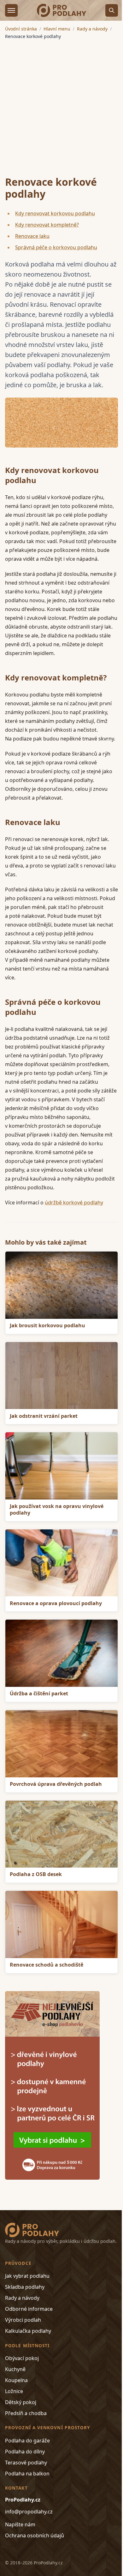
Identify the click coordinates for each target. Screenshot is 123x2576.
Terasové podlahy (26, 2463)
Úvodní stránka (21, 29)
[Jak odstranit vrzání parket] (61, 1376)
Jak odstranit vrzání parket (44, 1416)
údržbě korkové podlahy (74, 1203)
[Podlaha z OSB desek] (61, 1834)
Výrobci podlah (23, 2320)
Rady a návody (92, 29)
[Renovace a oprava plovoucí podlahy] (61, 1563)
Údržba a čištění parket (39, 1693)
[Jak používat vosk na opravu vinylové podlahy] (61, 1466)
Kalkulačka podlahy (28, 2331)
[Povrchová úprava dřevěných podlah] (61, 1744)
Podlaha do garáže (27, 2441)
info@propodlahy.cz (29, 2512)
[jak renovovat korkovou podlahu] (61, 423)
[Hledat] (112, 10)
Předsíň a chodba (26, 2413)
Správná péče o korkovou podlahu (56, 247)
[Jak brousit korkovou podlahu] (61, 1285)
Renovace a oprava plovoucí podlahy (56, 1603)
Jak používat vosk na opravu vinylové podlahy (57, 1509)
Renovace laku (32, 236)
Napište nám (20, 2524)
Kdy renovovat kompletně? (47, 225)
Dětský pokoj (21, 2402)
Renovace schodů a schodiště (47, 1965)
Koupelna (16, 2380)
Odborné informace (29, 2309)
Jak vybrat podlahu (27, 2276)
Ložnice (14, 2391)
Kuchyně (15, 2369)
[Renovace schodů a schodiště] (61, 1924)
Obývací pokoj (22, 2358)
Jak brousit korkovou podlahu (47, 1325)
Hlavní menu (57, 29)
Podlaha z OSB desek (36, 1874)
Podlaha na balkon (27, 2474)
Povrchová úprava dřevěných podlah (56, 1784)
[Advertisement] (61, 104)
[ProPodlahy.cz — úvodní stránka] (61, 10)
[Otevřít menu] (11, 10)
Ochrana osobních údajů (35, 2535)
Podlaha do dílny (25, 2452)
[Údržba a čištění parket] (61, 1653)
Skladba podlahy (25, 2287)
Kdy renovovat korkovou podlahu (55, 213)
